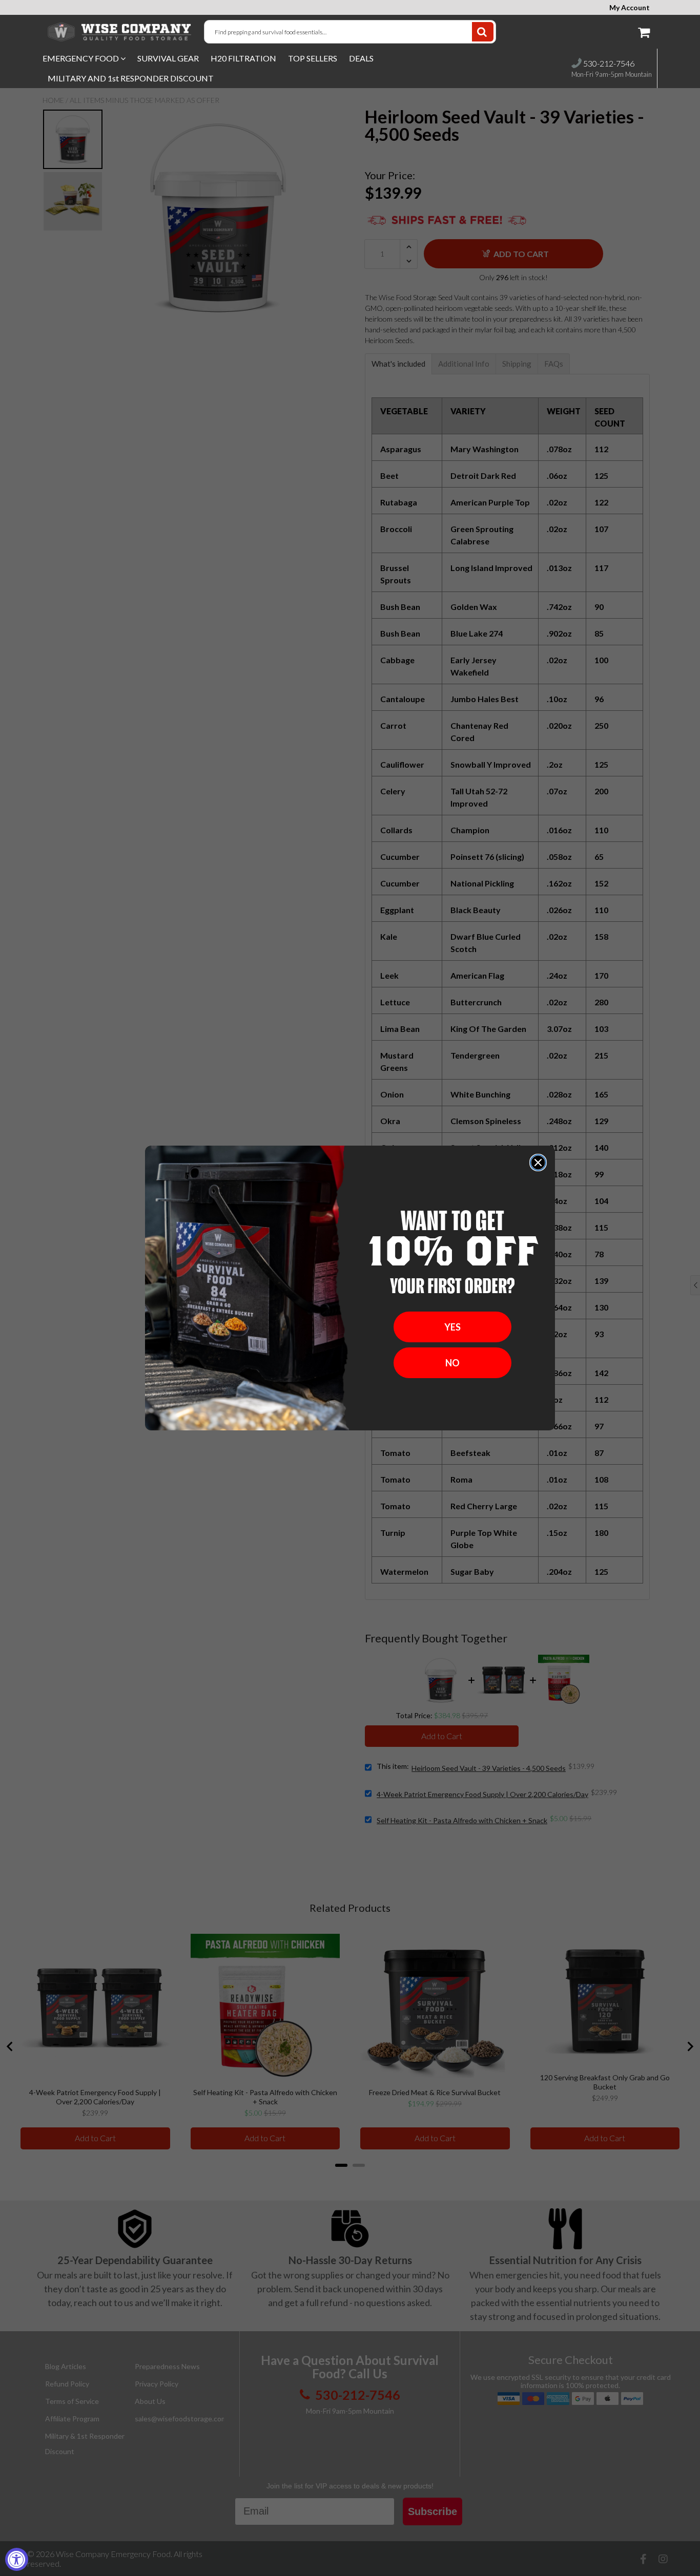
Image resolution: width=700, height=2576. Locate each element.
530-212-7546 (608, 63)
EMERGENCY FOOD (81, 58)
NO (452, 1363)
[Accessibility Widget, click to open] (17, 2559)
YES (452, 1327)
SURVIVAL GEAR (168, 58)
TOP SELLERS (313, 58)
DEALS (361, 58)
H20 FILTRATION (243, 58)
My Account (630, 8)
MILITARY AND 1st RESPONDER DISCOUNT (131, 78)
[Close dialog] (538, 1163)
